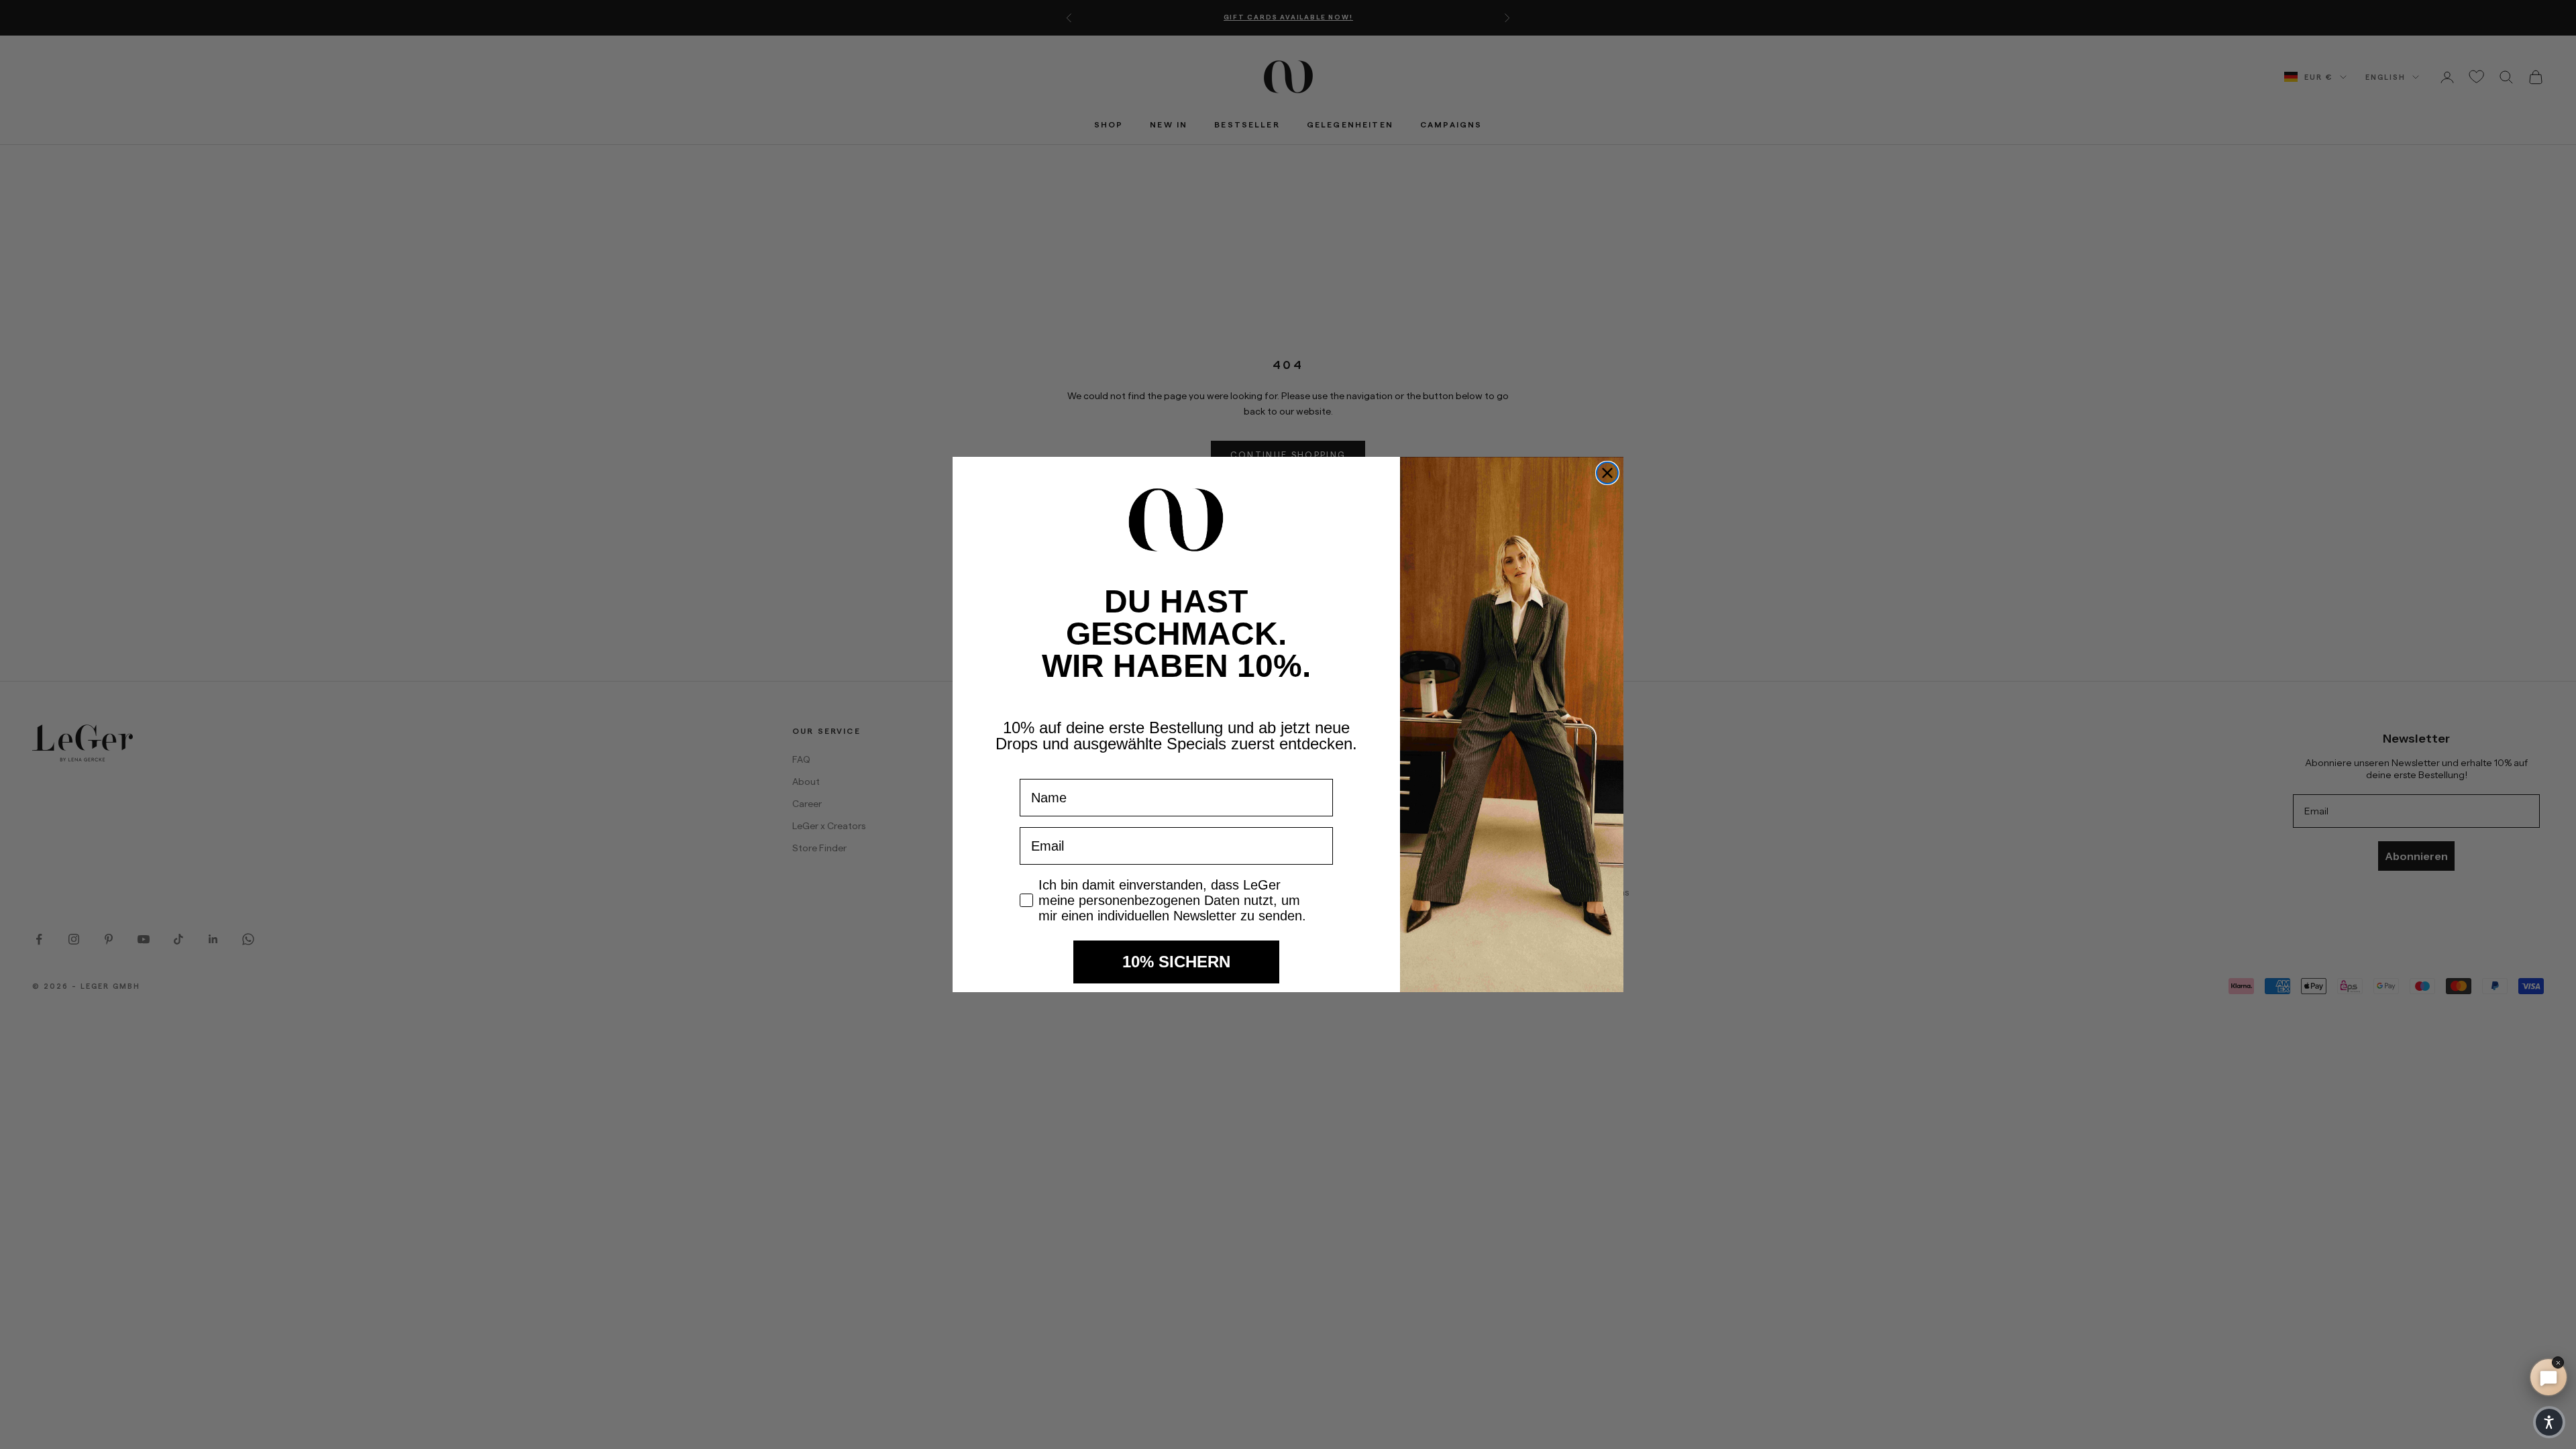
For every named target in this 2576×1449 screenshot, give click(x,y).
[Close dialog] (1607, 473)
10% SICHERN (1176, 962)
